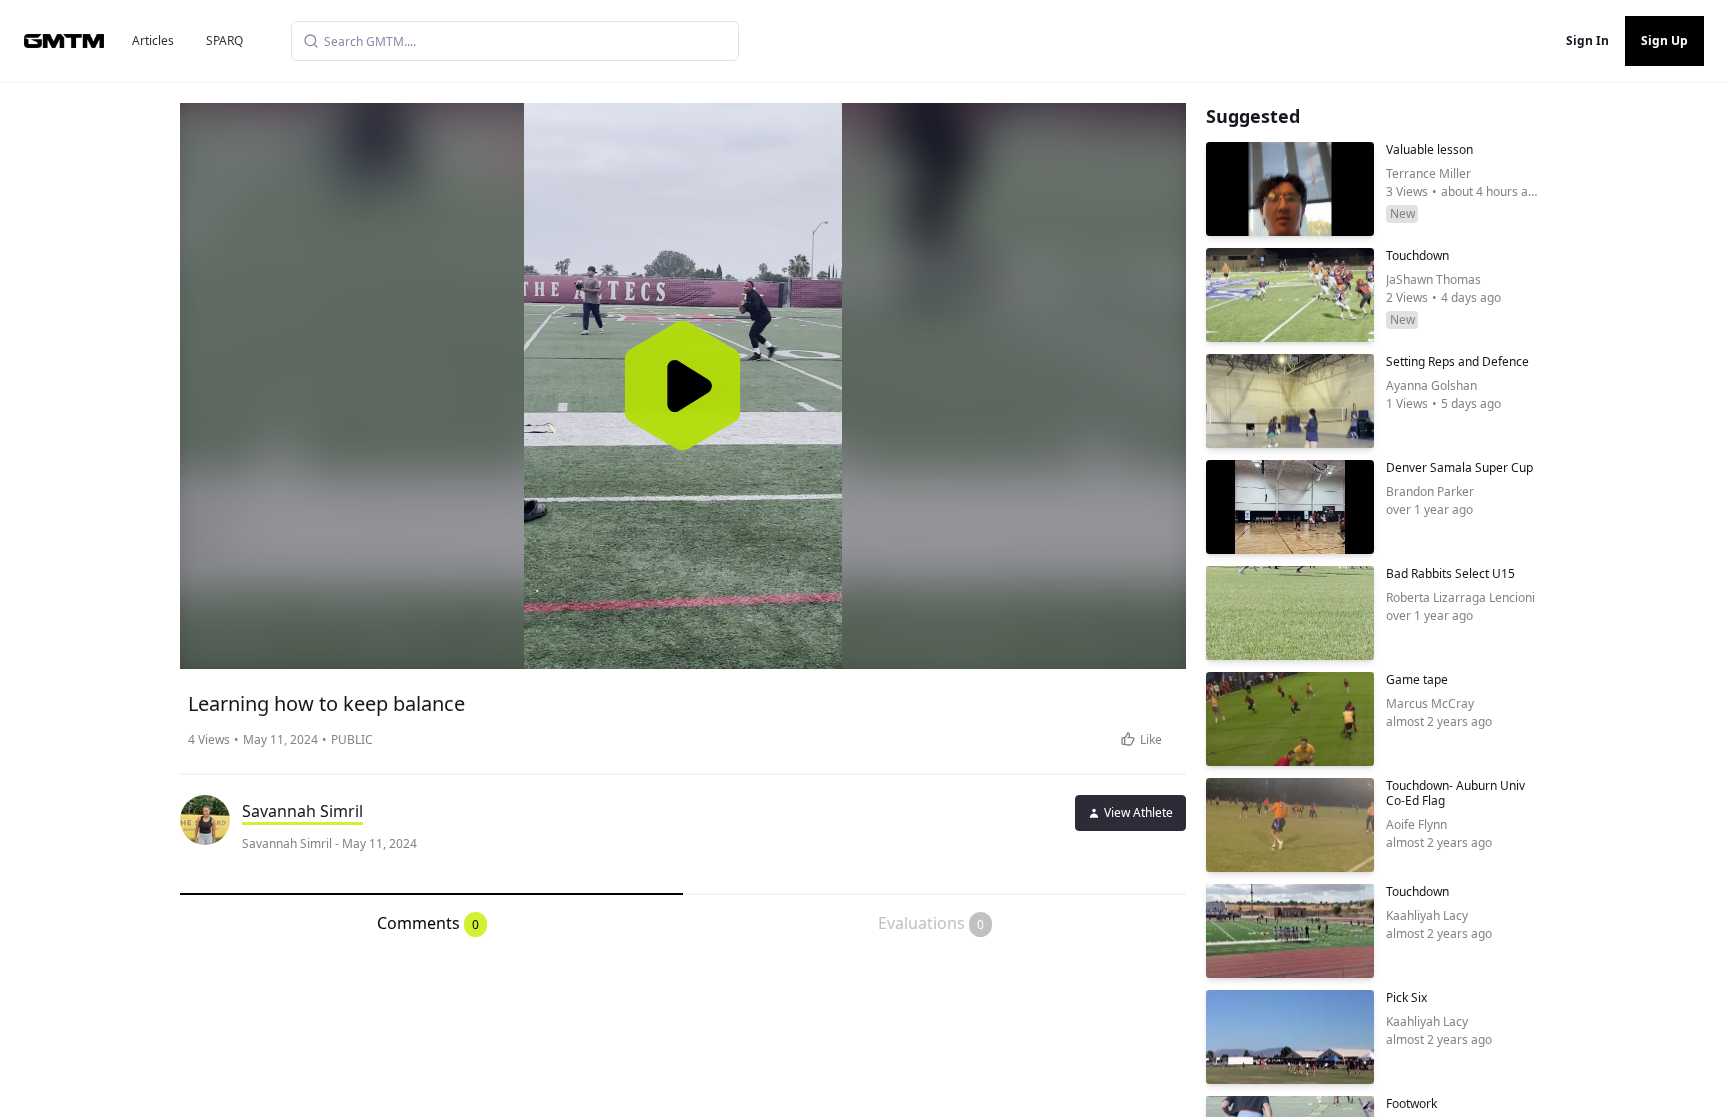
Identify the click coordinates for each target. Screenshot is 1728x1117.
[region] (683, 386)
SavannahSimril (302, 811)
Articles (153, 40)
